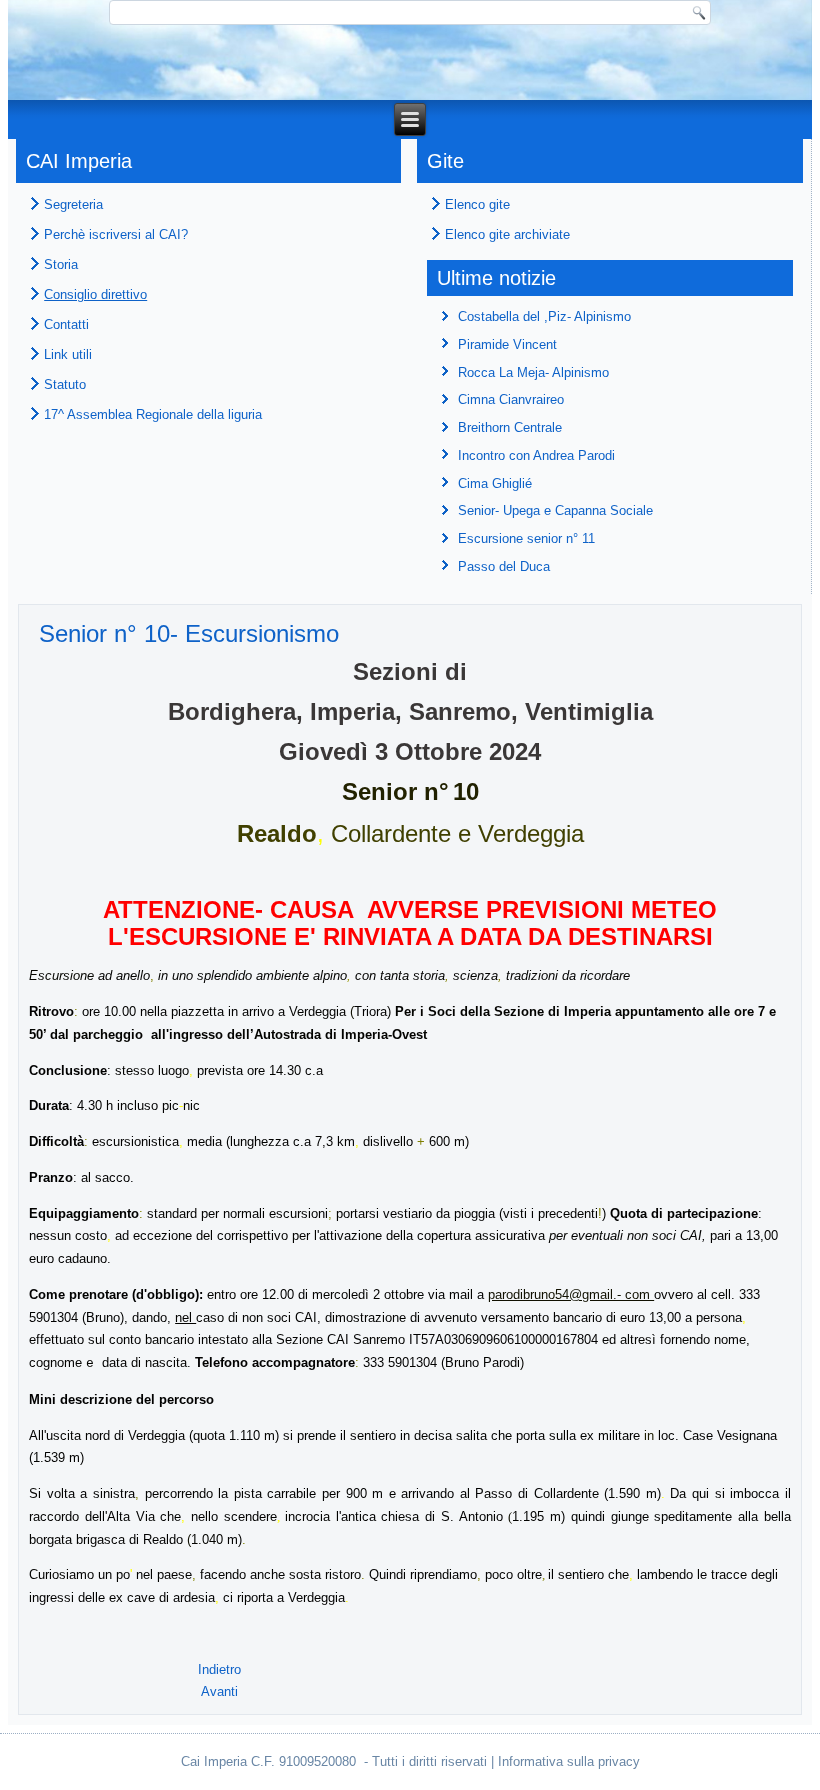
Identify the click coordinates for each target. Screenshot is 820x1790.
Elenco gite (477, 204)
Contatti (66, 324)
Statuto (65, 384)
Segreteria (73, 204)
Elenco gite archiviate (507, 234)
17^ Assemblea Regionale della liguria (153, 414)
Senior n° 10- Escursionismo (189, 633)
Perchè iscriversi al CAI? (116, 234)
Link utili (68, 354)
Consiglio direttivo (95, 294)
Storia (61, 264)
